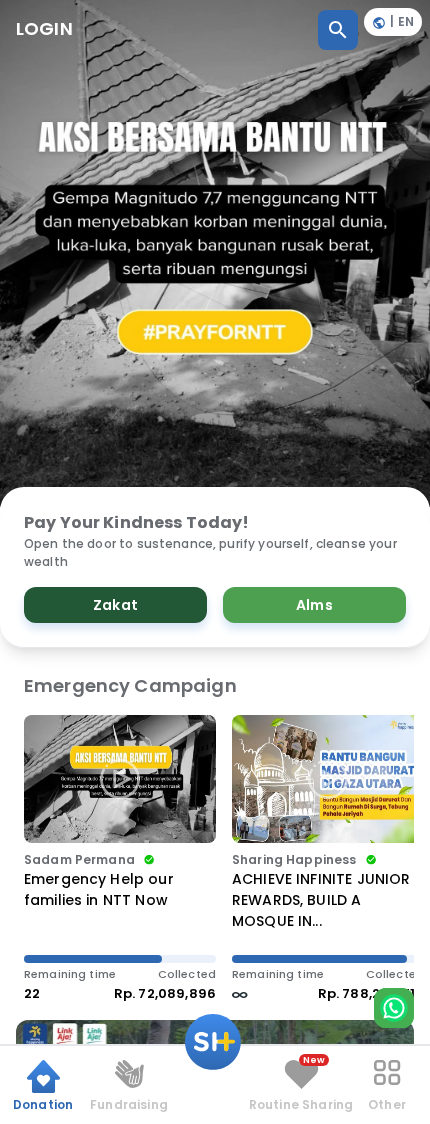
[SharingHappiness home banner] (215, 253)
